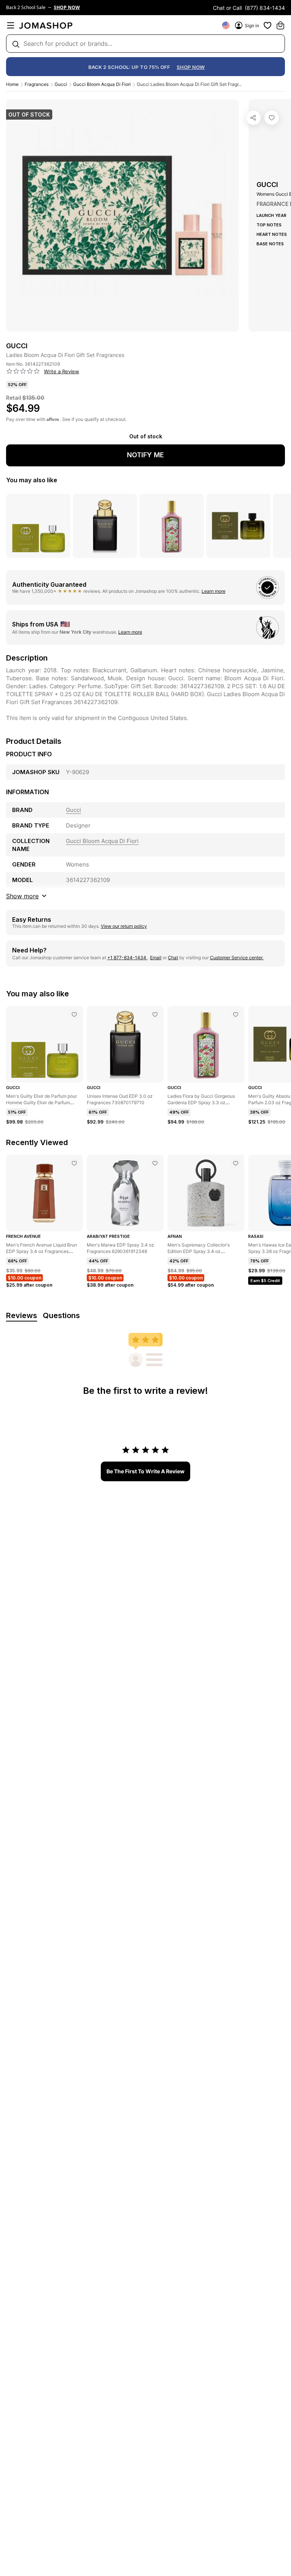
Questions (61, 1315)
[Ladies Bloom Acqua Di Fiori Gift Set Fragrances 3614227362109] (272, 118)
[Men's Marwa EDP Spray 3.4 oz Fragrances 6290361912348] (155, 1163)
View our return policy (124, 926)
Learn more (214, 591)
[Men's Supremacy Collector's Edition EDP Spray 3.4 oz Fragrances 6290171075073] (236, 1163)
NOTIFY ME (145, 455)
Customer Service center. (237, 958)
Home (12, 84)
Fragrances (37, 84)
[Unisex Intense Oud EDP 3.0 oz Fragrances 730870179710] (155, 1015)
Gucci (61, 84)
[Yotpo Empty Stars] (23, 371)
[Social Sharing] (253, 118)
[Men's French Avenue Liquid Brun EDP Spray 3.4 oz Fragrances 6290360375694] (74, 1163)
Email (156, 958)
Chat (173, 958)
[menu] (11, 25)
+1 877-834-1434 (127, 958)
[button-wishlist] (268, 25)
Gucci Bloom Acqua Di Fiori (102, 84)
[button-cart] (280, 25)
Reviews (22, 1315)
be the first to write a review (145, 1471)
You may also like (32, 480)
